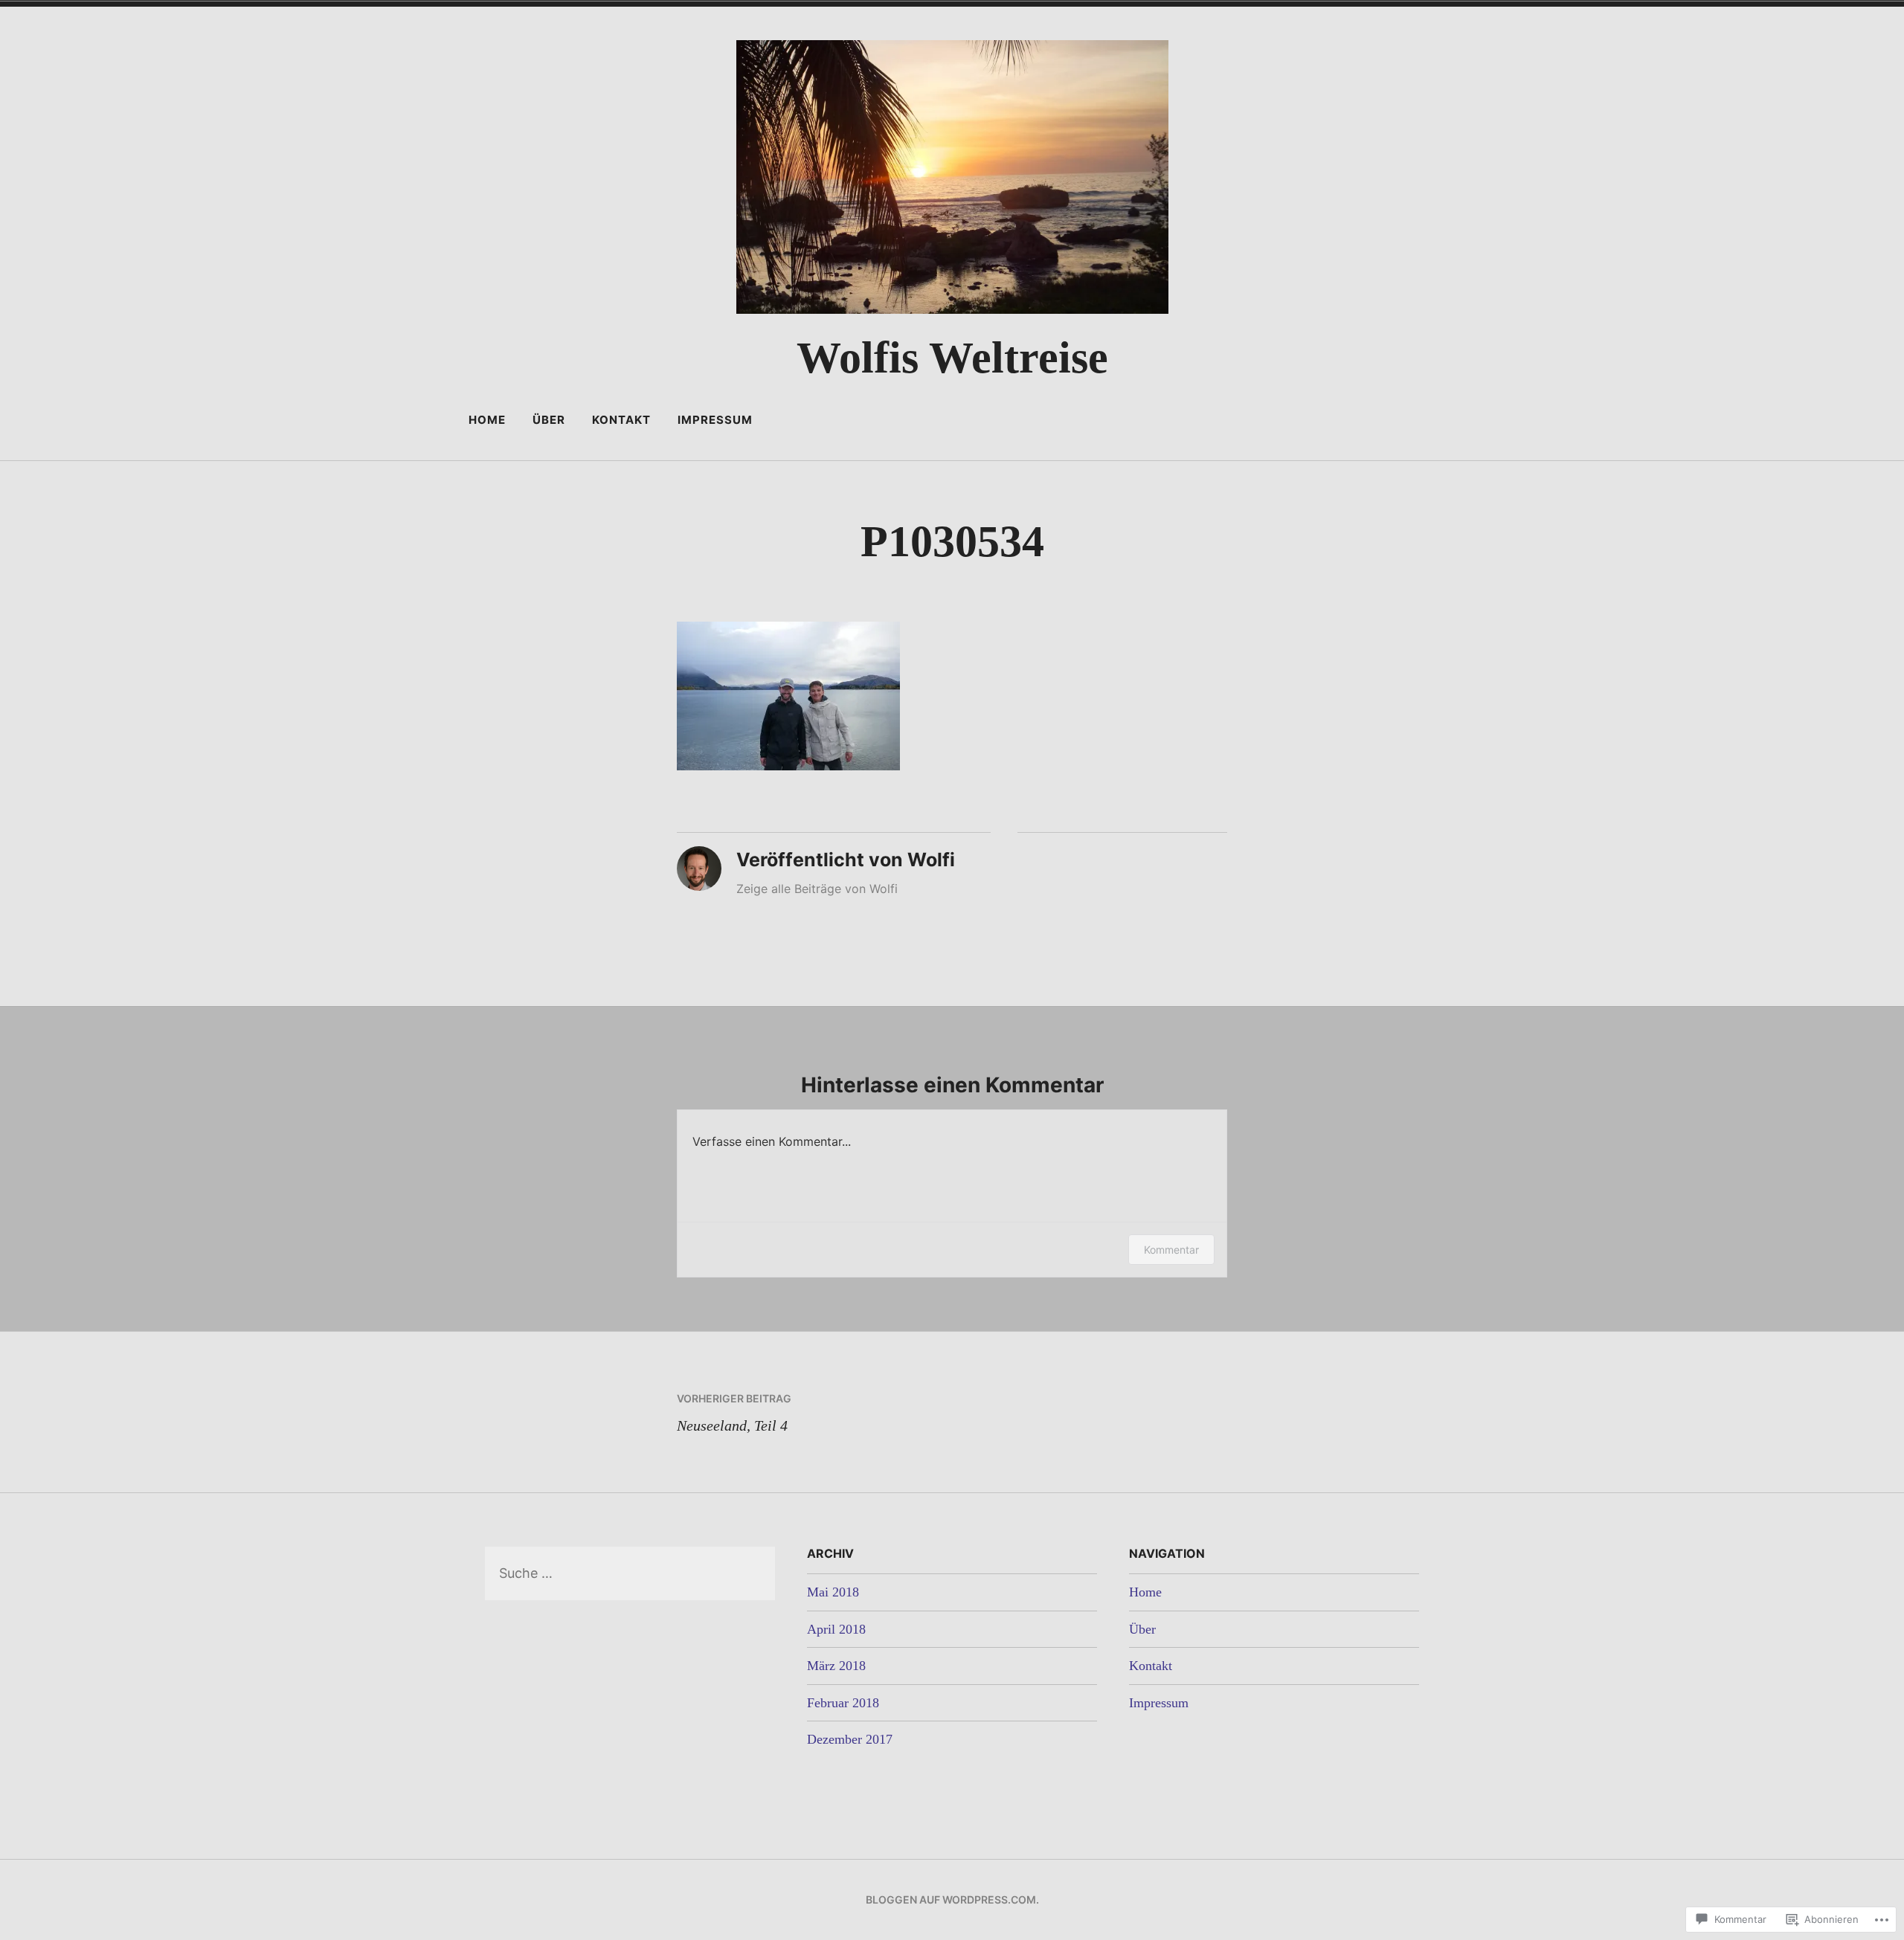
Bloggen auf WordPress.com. (952, 1899)
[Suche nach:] (630, 1573)
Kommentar (1171, 1250)
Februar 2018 (843, 1703)
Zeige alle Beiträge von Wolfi (817, 889)
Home (487, 420)
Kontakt (621, 420)
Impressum (715, 420)
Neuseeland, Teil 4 (734, 1413)
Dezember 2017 (850, 1739)
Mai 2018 (833, 1592)
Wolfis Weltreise (952, 358)
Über (549, 420)
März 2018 (836, 1666)
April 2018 (836, 1629)
